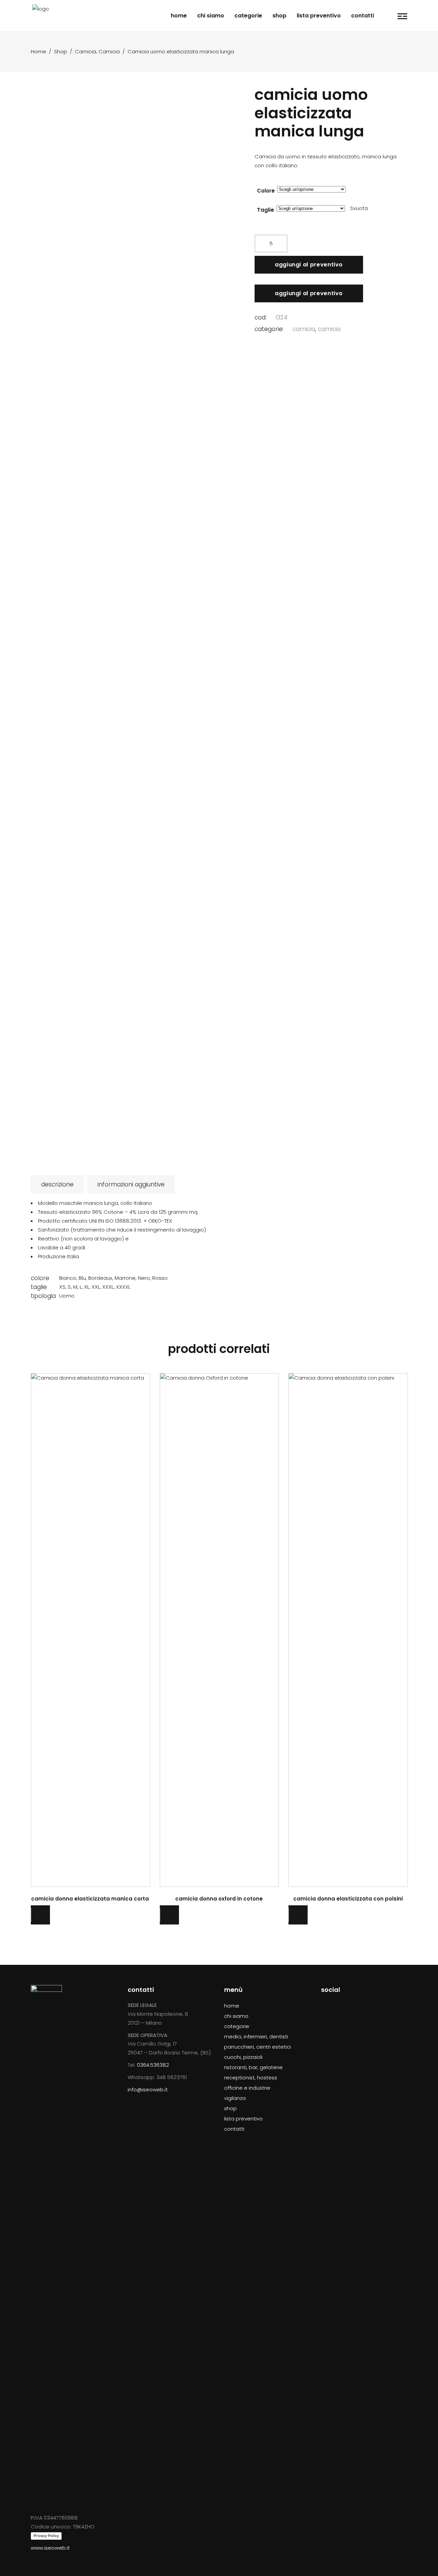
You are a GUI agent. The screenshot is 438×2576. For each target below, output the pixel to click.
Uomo (67, 1296)
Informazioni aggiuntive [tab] (131, 1184)
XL (87, 1287)
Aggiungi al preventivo (309, 265)
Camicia (86, 51)
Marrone (125, 1278)
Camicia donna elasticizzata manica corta (90, 1899)
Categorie (237, 2026)
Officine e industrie (247, 2088)
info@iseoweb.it (148, 2089)
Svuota (359, 208)
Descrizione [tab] (57, 1184)
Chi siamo (236, 2016)
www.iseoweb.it (50, 2548)
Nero (144, 1278)
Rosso (160, 1278)
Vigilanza (235, 2098)
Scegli (90, 1629)
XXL (96, 1287)
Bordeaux (100, 1278)
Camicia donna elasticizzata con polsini (348, 1899)
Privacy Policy (46, 2536)
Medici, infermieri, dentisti (256, 2036)
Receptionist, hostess (251, 2078)
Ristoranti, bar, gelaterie (253, 2067)
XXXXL (123, 1287)
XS (62, 1287)
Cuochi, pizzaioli (243, 2057)
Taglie (266, 210)
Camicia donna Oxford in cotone (219, 1899)
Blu (82, 1278)
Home (38, 51)
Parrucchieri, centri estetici (257, 2047)
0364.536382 (153, 2065)
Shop (61, 51)
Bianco (68, 1278)
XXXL (108, 1287)
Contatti (234, 2129)
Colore (266, 191)
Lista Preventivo (243, 2119)
